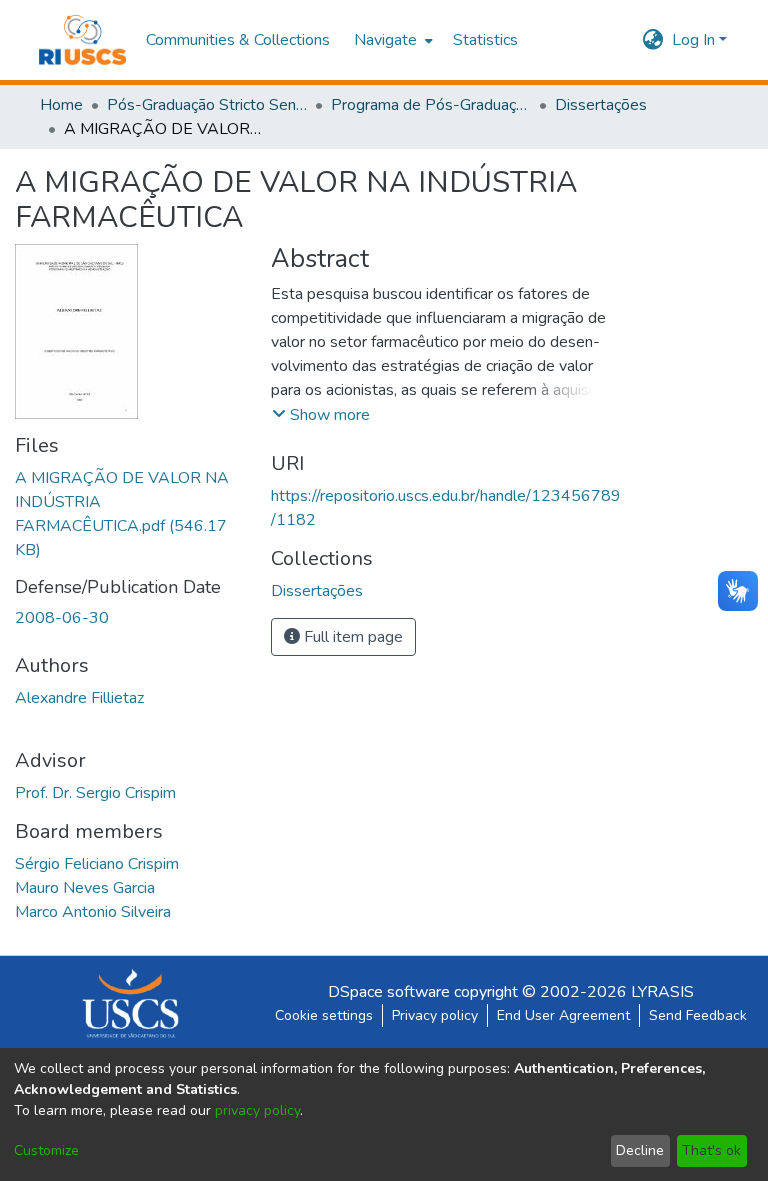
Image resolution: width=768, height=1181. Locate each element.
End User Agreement (563, 1015)
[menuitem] (391, 40)
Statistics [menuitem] (485, 40)
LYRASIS (662, 992)
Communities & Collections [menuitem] (238, 40)
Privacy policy (435, 1015)
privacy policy (257, 1110)
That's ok (711, 1150)
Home (61, 105)
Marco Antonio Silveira (93, 912)
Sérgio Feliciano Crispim (97, 864)
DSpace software (389, 992)
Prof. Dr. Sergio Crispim (95, 793)
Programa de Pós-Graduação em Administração (431, 105)
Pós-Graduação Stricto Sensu (207, 105)
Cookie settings (324, 1015)
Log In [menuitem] (693, 40)
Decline (640, 1150)
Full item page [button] (351, 637)
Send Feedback (698, 1015)
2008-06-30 (62, 618)
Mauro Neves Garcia (85, 888)
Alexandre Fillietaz (79, 698)
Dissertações (601, 105)
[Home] (82, 40)
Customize (46, 1150)
